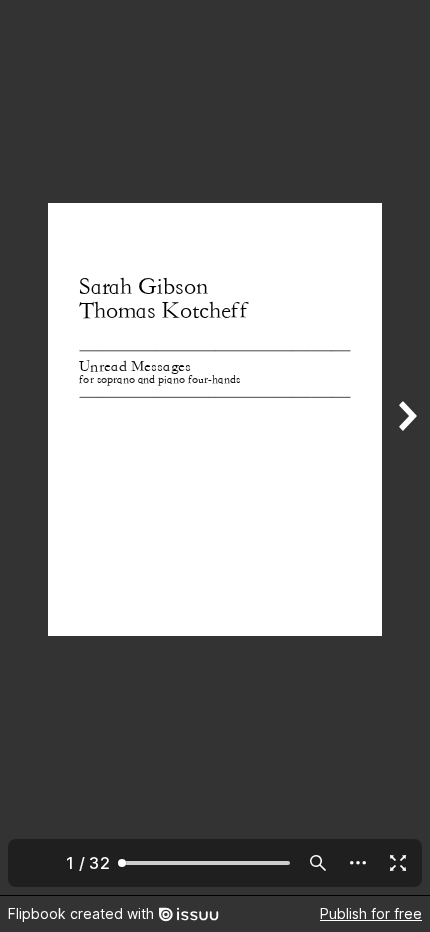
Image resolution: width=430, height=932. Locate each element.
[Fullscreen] (398, 863)
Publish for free (371, 913)
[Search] (318, 863)
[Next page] (406, 447)
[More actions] (358, 863)
